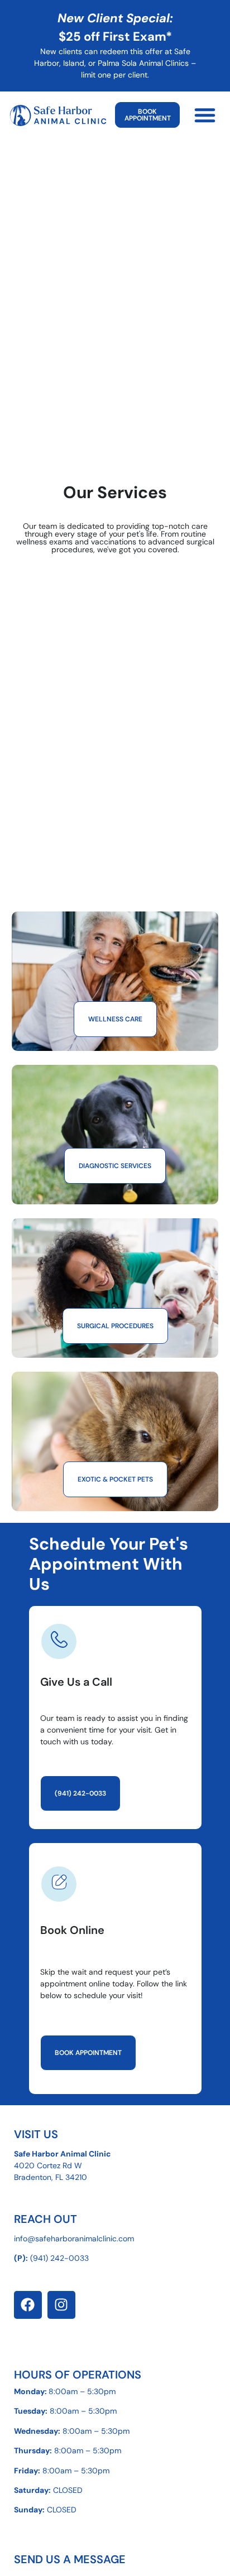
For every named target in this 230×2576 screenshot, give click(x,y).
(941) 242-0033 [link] (59, 2258)
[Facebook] (28, 2305)
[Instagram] (61, 2305)
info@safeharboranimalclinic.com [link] (74, 2239)
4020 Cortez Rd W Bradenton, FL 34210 (63, 2165)
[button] (205, 115)
